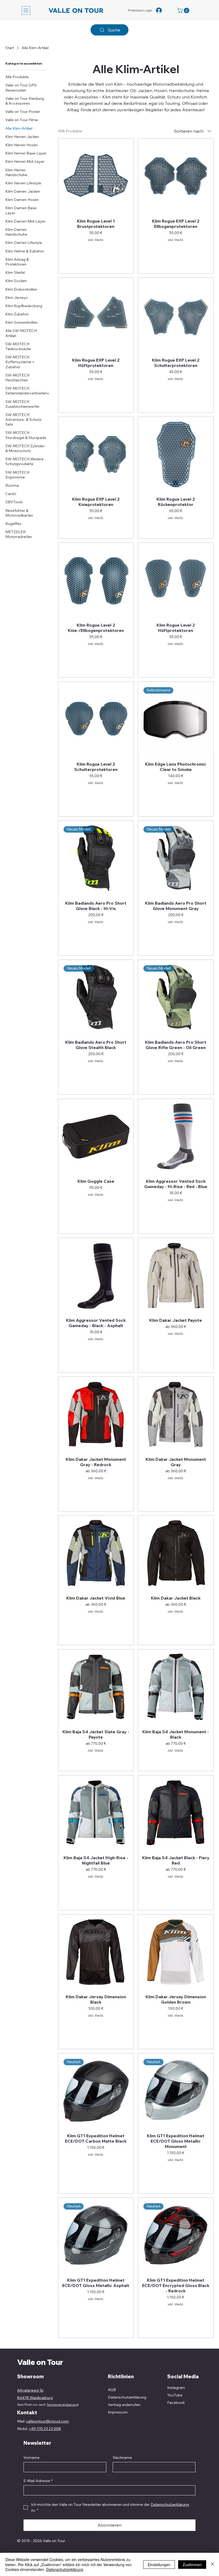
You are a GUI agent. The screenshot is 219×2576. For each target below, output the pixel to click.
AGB (112, 2390)
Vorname (32, 2458)
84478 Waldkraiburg (35, 2398)
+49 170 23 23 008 (45, 2429)
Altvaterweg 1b (30, 2390)
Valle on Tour (40, 2362)
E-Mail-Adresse (38, 2481)
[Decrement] (146, 250)
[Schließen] (213, 2564)
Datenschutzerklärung (65, 2569)
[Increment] (205, 250)
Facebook (176, 2403)
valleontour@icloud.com (47, 2421)
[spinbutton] (176, 250)
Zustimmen (192, 2565)
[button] (184, 11)
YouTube (175, 2395)
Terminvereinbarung (62, 2405)
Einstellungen (159, 2565)
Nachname (122, 2458)
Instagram (176, 2388)
